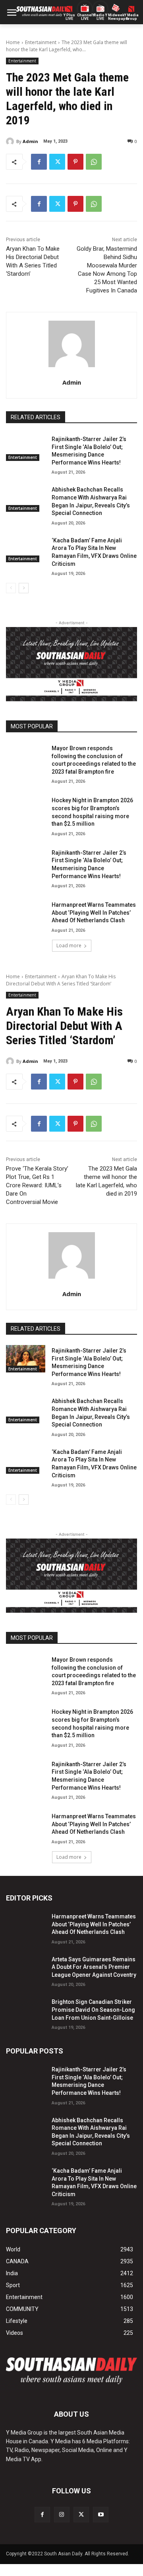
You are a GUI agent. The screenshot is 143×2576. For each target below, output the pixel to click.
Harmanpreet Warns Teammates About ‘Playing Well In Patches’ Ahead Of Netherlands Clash (94, 913)
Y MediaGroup (131, 17)
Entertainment (41, 42)
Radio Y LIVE (100, 17)
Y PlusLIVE (69, 17)
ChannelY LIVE (85, 17)
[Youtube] (101, 2515)
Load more (69, 945)
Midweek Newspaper (116, 17)
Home (13, 42)
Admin (30, 141)
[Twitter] (57, 162)
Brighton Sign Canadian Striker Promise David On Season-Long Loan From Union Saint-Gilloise (93, 2010)
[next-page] (24, 588)
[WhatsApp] (94, 162)
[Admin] (11, 141)
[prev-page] (11, 588)
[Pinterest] (75, 162)
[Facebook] (39, 162)
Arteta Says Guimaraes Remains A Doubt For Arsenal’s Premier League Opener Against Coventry (94, 1967)
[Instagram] (62, 2515)
